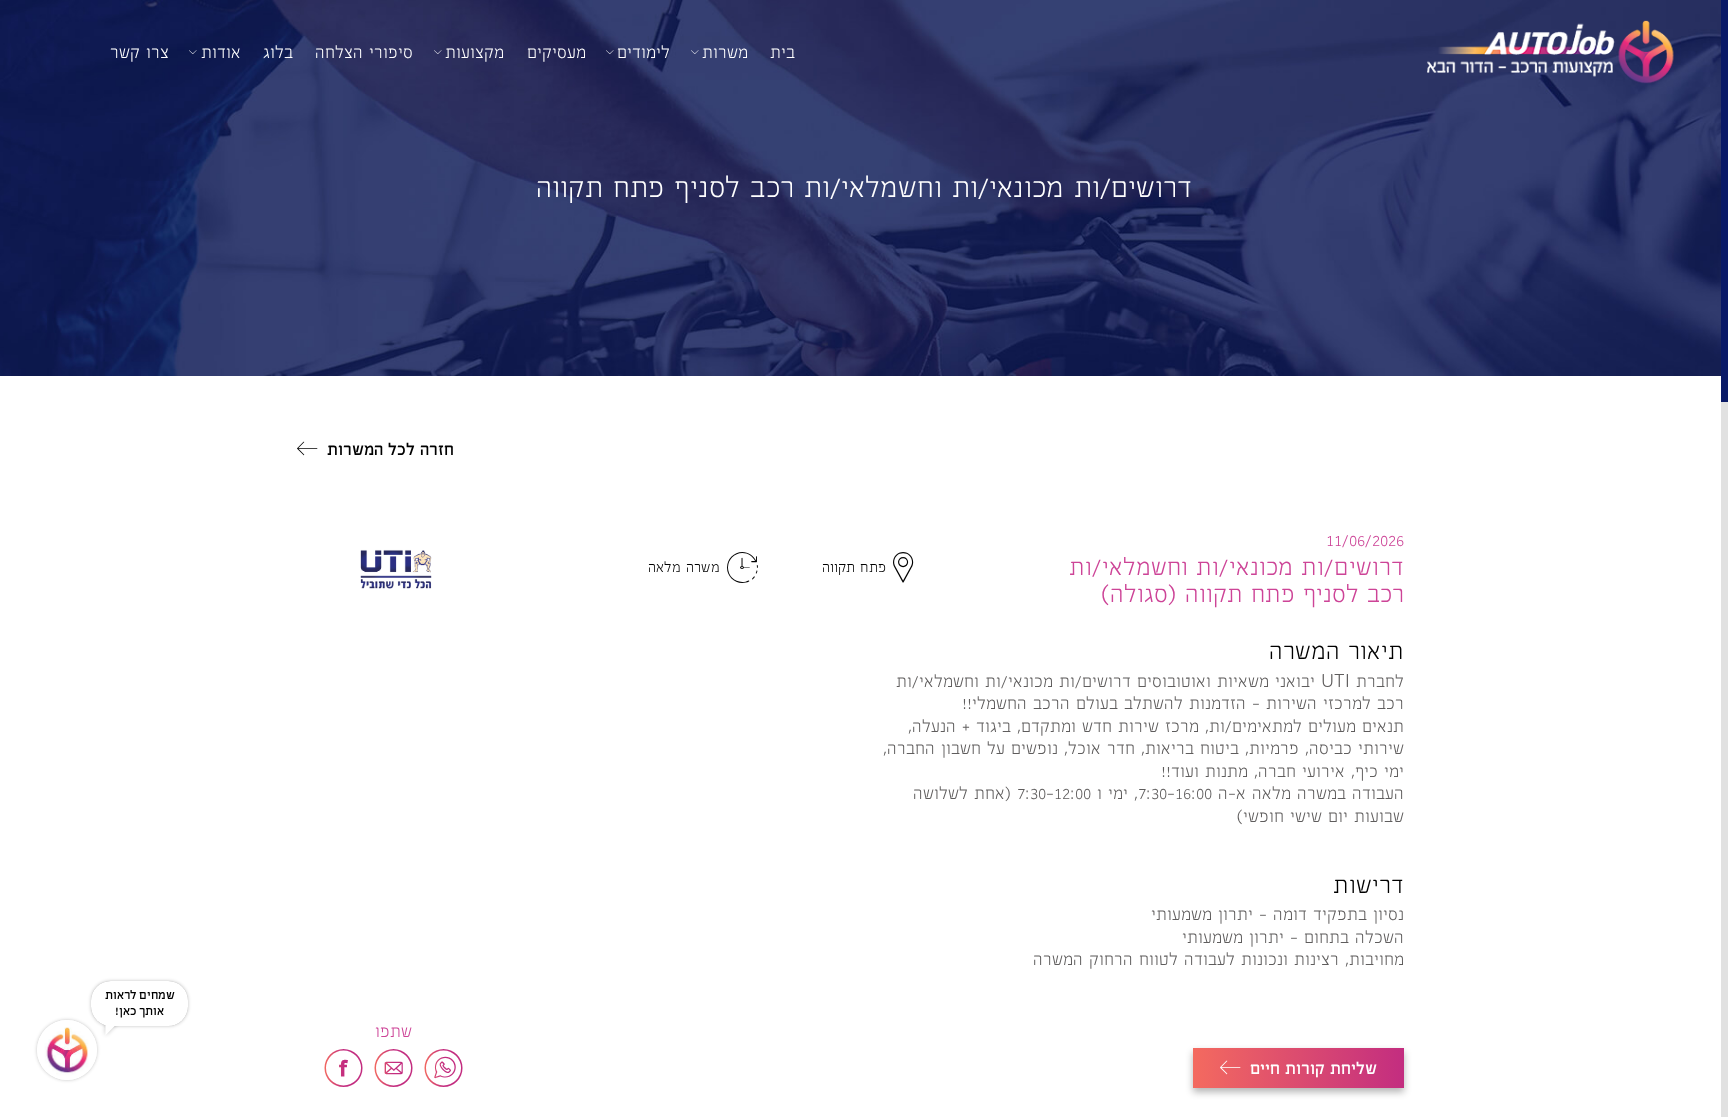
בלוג (278, 52)
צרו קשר (139, 52)
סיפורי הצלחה (364, 52)
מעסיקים (556, 52)
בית (782, 52)
